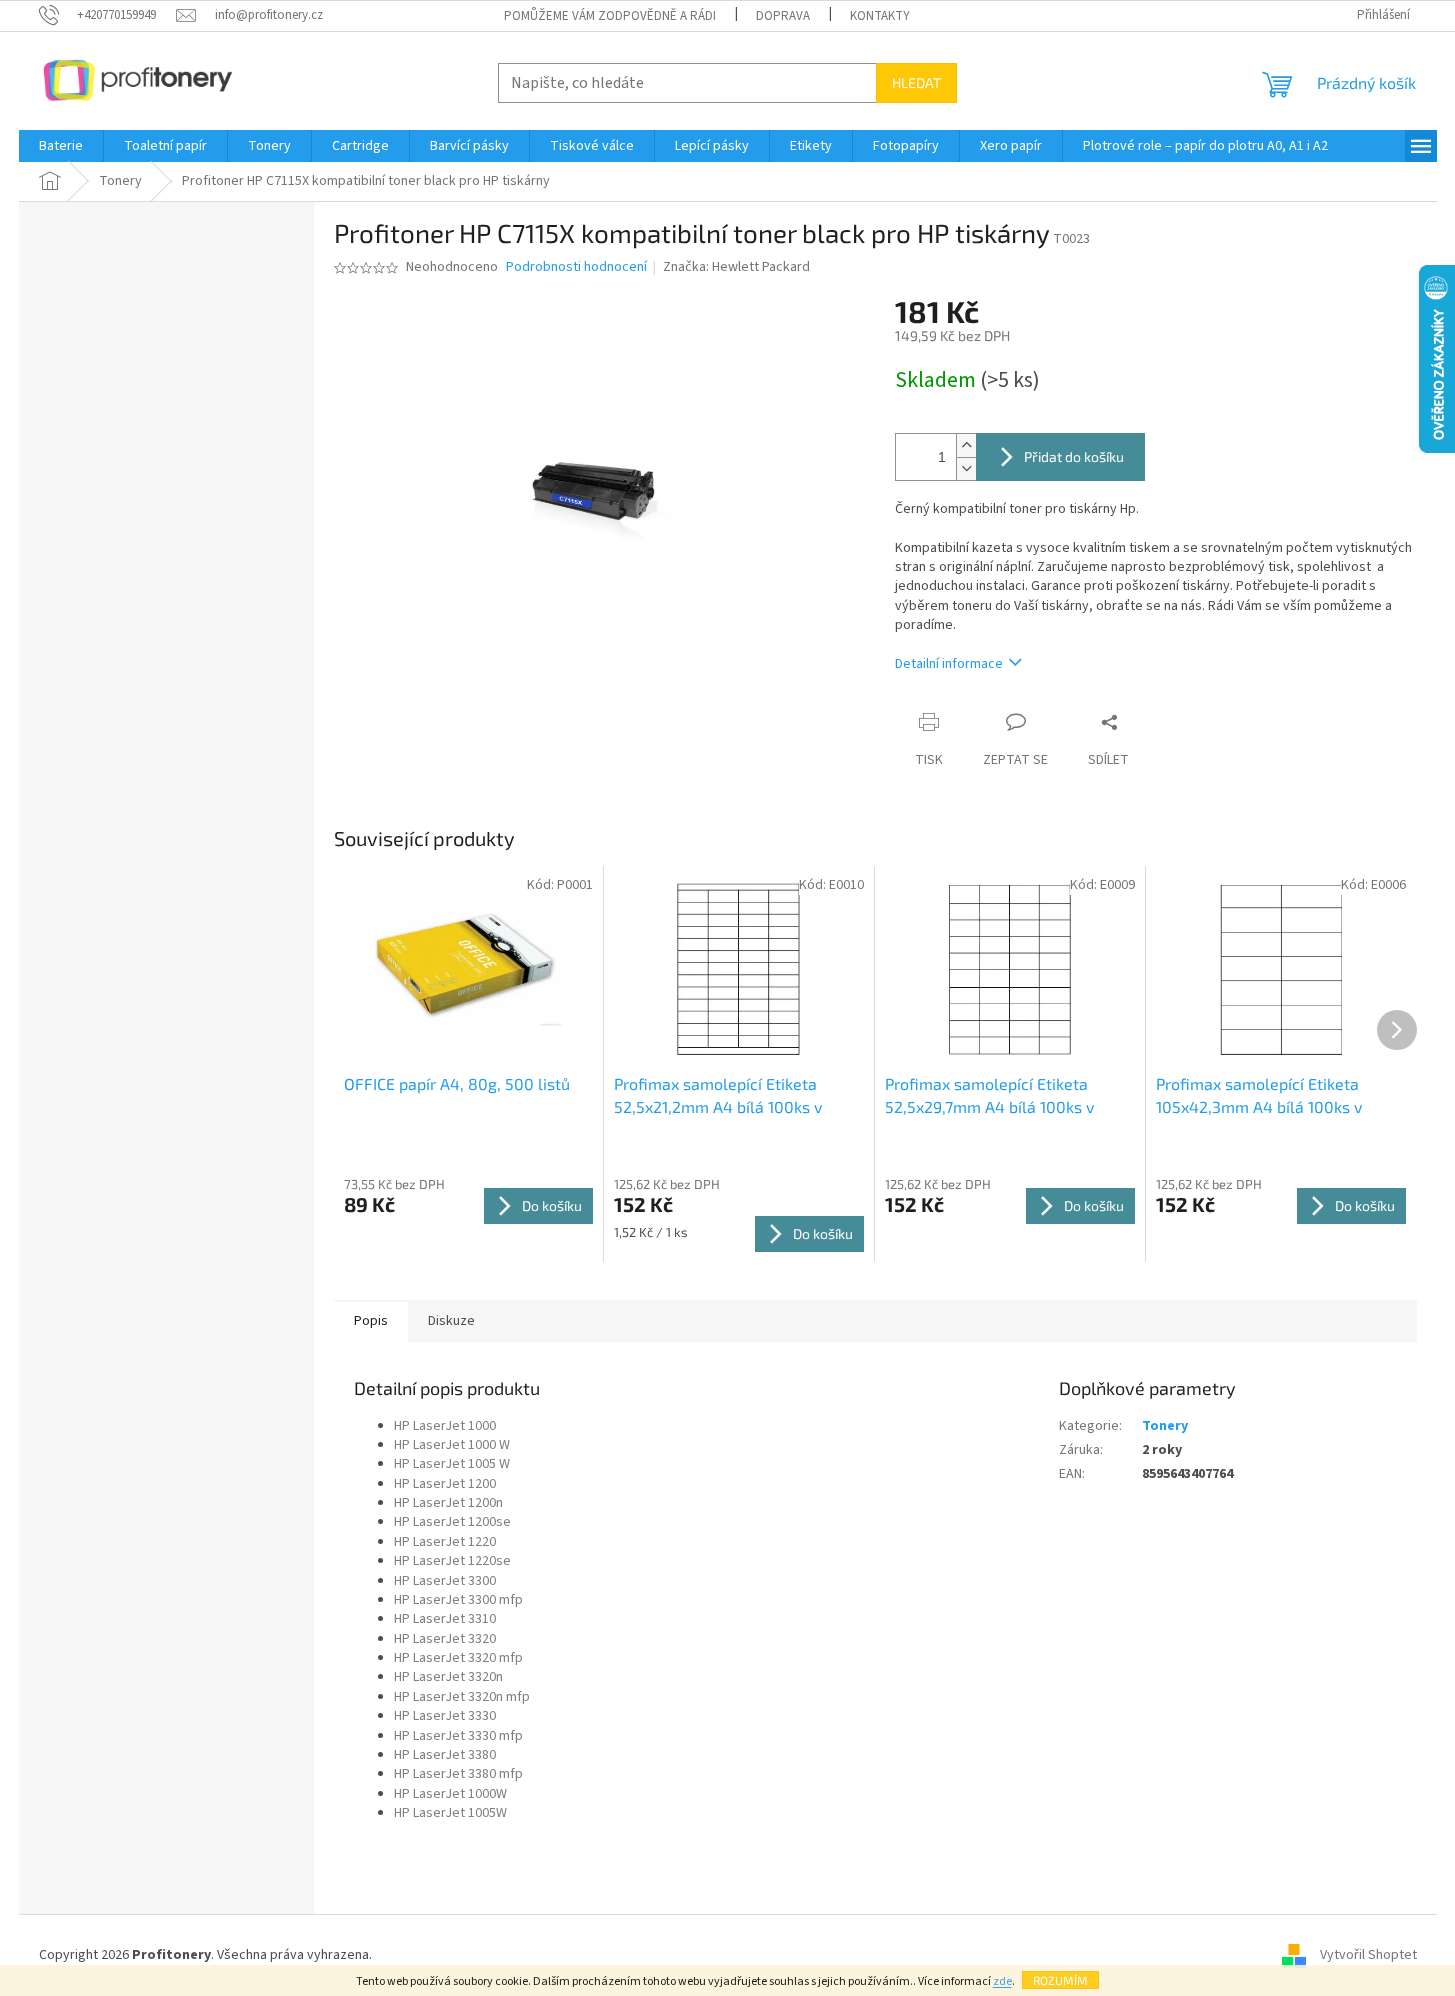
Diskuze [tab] (451, 1321)
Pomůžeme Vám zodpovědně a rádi (610, 16)
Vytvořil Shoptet (1368, 1955)
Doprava (783, 16)
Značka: (736, 267)
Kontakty (880, 16)
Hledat (916, 82)
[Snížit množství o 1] (966, 468)
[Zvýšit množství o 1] (966, 445)
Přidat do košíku (1074, 456)
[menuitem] (61, 146)
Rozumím (1060, 1980)
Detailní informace (949, 664)
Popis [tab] (371, 1321)
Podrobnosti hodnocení (576, 267)
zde (1002, 1981)
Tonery (1165, 1426)
